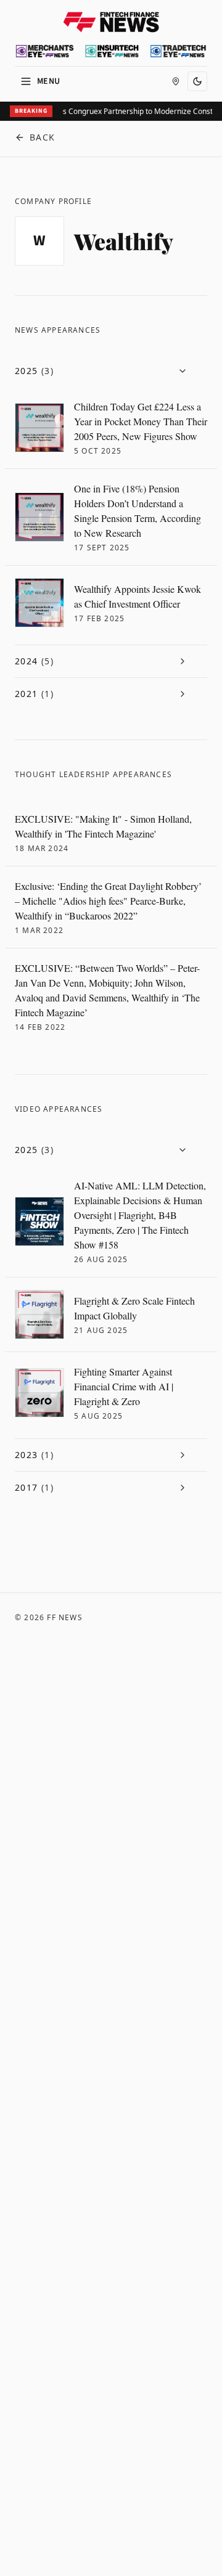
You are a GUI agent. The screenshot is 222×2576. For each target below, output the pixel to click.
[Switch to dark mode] (197, 81)
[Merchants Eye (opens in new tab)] (45, 51)
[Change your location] (176, 81)
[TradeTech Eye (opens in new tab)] (178, 51)
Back (43, 137)
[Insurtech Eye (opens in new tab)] (112, 51)
